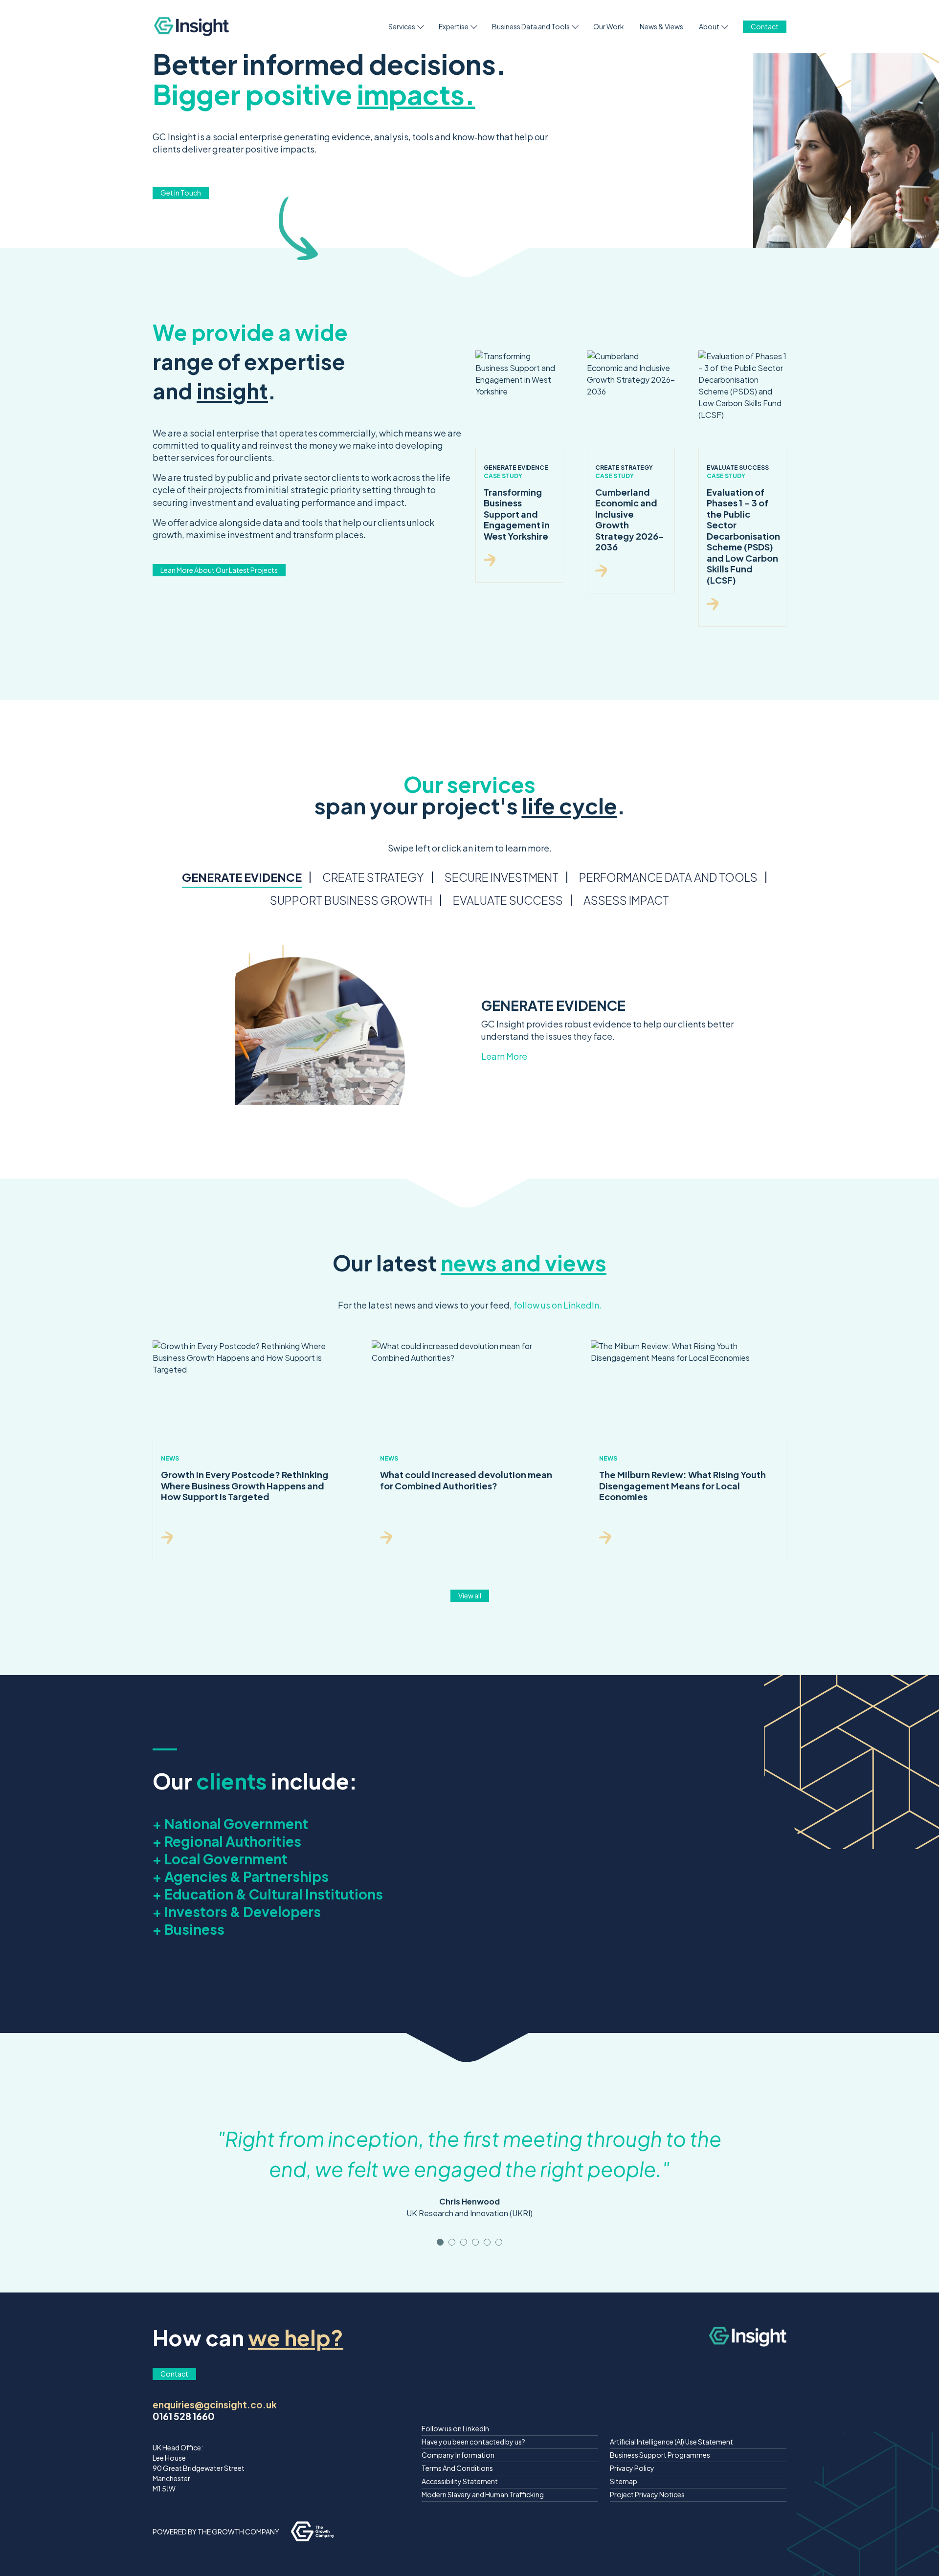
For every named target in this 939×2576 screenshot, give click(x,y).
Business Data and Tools (531, 26)
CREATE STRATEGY (373, 877)
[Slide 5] (499, 2242)
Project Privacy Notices (647, 2494)
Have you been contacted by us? (473, 2442)
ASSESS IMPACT (626, 900)
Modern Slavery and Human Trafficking (483, 2494)
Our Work (609, 26)
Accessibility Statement (460, 2481)
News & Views (661, 26)
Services (402, 26)
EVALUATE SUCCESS (508, 900)
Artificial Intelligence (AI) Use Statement (671, 2442)
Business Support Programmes (660, 2455)
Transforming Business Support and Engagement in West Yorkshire (517, 514)
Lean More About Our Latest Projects (219, 570)
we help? (296, 2337)
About (709, 26)
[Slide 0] (440, 2242)
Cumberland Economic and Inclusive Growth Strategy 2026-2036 (630, 520)
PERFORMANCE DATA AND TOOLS (668, 877)
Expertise (454, 26)
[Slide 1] (452, 2242)
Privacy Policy (632, 2468)
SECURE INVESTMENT (502, 877)
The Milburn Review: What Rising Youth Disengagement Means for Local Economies (682, 1485)
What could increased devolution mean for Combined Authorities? (466, 1480)
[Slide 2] (464, 2242)
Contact (765, 26)
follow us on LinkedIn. (558, 1305)
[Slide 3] (475, 2242)
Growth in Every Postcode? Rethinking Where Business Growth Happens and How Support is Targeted (245, 1485)
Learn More (504, 1056)
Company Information (458, 2455)
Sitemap (624, 2481)
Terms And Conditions (457, 2468)
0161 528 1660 (184, 2416)
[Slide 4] (487, 2242)
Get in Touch (181, 193)
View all (470, 1595)
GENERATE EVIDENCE (242, 877)
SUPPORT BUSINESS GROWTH (351, 900)
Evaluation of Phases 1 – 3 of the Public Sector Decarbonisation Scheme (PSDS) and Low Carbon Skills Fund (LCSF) (743, 536)
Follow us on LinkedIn (455, 2428)
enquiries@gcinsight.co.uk (215, 2404)
